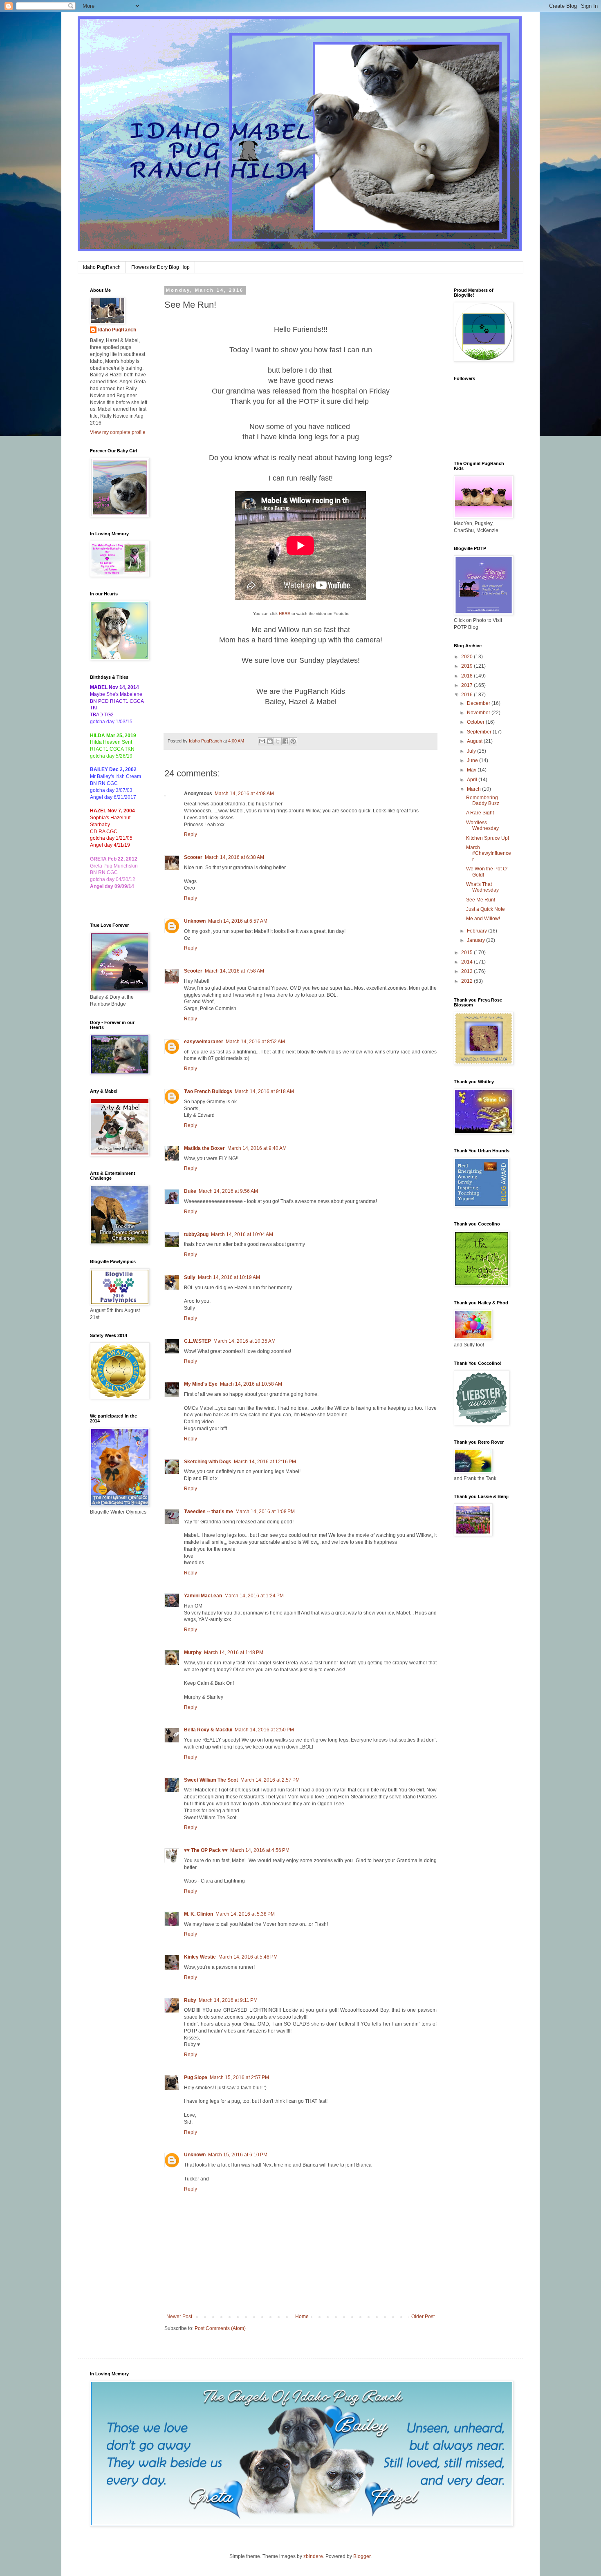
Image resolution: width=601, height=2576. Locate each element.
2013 (468, 971)
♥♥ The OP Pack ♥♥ (206, 1850)
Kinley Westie (200, 1957)
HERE (285, 614)
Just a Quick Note (486, 909)
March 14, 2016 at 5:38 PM (245, 1914)
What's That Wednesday (482, 887)
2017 (468, 685)
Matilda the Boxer (204, 1148)
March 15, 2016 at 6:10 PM (238, 2155)
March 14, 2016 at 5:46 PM (248, 1957)
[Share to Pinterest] (293, 741)
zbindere (313, 2556)
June (473, 760)
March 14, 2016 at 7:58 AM (234, 971)
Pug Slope (196, 2077)
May (472, 770)
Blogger (362, 2556)
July (472, 751)
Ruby (190, 2000)
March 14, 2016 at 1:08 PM (265, 1512)
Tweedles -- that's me (209, 1512)
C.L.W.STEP (197, 1341)
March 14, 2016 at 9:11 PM (228, 2000)
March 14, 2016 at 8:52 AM (255, 1042)
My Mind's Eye (201, 1384)
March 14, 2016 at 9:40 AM (257, 1148)
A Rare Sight (480, 813)
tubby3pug (196, 1234)
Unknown (195, 921)
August (475, 741)
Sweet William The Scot (211, 1780)
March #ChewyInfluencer (489, 853)
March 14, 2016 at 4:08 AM (244, 794)
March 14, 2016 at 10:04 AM (242, 1234)
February (478, 931)
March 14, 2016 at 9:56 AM (228, 1191)
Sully (190, 1277)
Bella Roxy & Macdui (208, 1730)
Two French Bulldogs (208, 1091)
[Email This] (262, 741)
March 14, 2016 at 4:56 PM (260, 1850)
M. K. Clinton (198, 1914)
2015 (468, 953)
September (480, 732)
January (477, 940)
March (474, 789)
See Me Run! (481, 900)
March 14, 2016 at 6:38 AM (234, 857)
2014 (468, 962)
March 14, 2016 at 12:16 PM (265, 1462)
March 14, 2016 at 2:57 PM (270, 1780)
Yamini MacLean (203, 1596)
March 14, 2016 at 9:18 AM (264, 1091)
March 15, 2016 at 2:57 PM (239, 2077)
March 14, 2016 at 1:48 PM (234, 1652)
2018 (468, 676)
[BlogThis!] (270, 741)
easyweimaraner (204, 1042)
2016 (468, 695)
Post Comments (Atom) (220, 2328)
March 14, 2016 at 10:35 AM (244, 1341)
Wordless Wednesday (482, 825)
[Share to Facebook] (285, 741)
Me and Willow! (483, 919)
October (476, 722)
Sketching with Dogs (208, 1462)
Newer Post (179, 2317)
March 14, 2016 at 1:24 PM (254, 1596)
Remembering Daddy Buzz (483, 801)
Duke (190, 1191)
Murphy (193, 1652)
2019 (468, 666)
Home (302, 2317)
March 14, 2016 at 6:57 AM (238, 921)
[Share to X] (278, 741)
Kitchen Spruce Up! (488, 838)
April (473, 780)
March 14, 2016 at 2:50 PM (264, 1730)
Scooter (193, 857)
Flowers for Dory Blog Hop (160, 267)
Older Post (423, 2317)
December (479, 703)
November (479, 713)
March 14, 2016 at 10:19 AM (229, 1277)
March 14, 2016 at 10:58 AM (251, 1384)
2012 (468, 981)
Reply (191, 834)
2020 (468, 657)
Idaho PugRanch (102, 267)
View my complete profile (118, 432)
